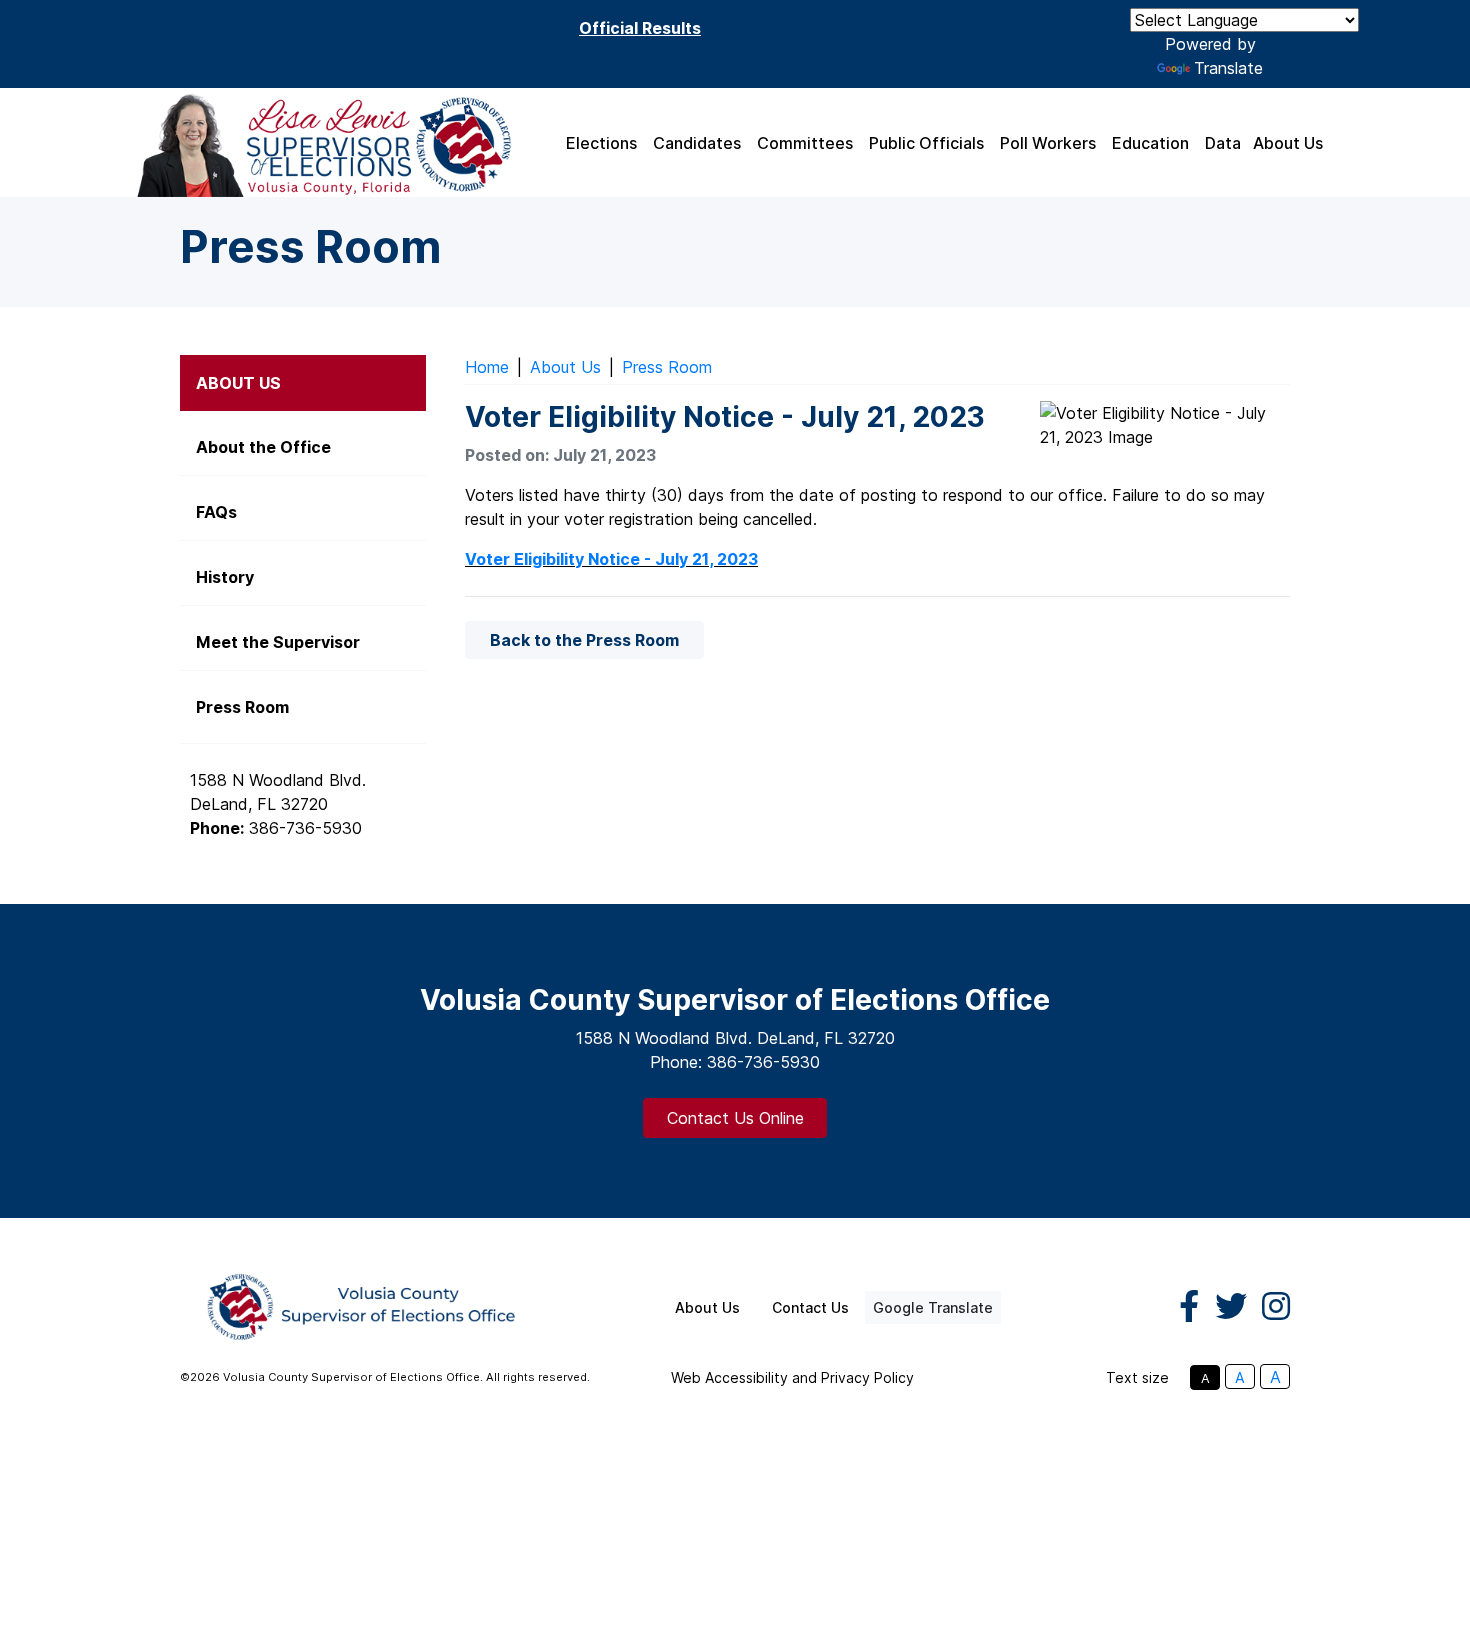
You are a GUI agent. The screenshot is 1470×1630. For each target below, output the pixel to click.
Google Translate (933, 1307)
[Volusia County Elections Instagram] (1276, 1307)
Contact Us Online (735, 1118)
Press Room (667, 367)
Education (1150, 143)
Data (1223, 143)
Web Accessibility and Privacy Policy (792, 1377)
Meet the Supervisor (278, 642)
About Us (1288, 143)
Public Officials (926, 143)
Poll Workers (1048, 143)
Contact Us (810, 1307)
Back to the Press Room (584, 640)
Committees (805, 143)
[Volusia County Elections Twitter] (1231, 1307)
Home (487, 367)
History (225, 577)
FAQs (216, 512)
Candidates (697, 143)
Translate (1228, 68)
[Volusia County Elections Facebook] (1189, 1307)
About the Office (263, 447)
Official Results (640, 28)
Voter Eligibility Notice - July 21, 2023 (611, 559)
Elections (601, 143)
